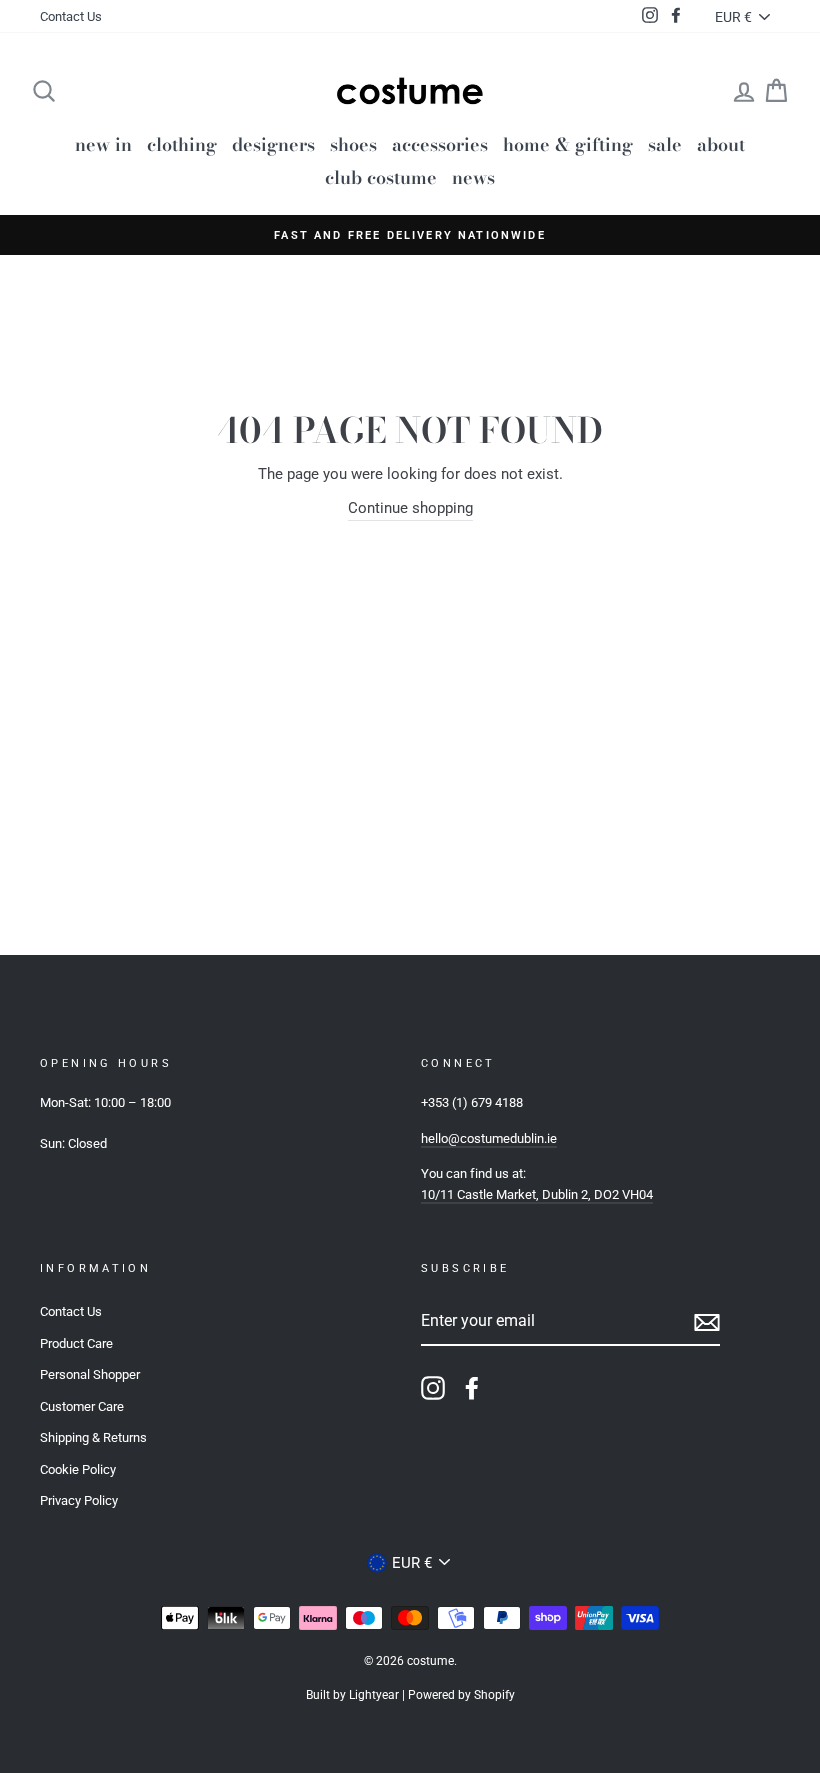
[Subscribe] (707, 1321)
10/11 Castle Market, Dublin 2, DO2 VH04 (537, 1194)
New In (103, 144)
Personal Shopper (90, 1374)
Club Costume (381, 177)
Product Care (76, 1343)
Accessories (440, 144)
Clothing (182, 144)
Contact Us (71, 16)
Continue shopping (410, 508)
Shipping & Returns (93, 1437)
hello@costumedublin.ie (489, 1138)
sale (665, 144)
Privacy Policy (79, 1500)
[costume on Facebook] (472, 1388)
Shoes (353, 144)
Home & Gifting (568, 144)
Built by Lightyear (352, 1695)
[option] (410, 235)
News (473, 177)
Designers (273, 144)
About (721, 144)
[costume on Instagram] (433, 1388)
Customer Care (82, 1406)
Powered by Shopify (461, 1695)
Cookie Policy (78, 1469)
